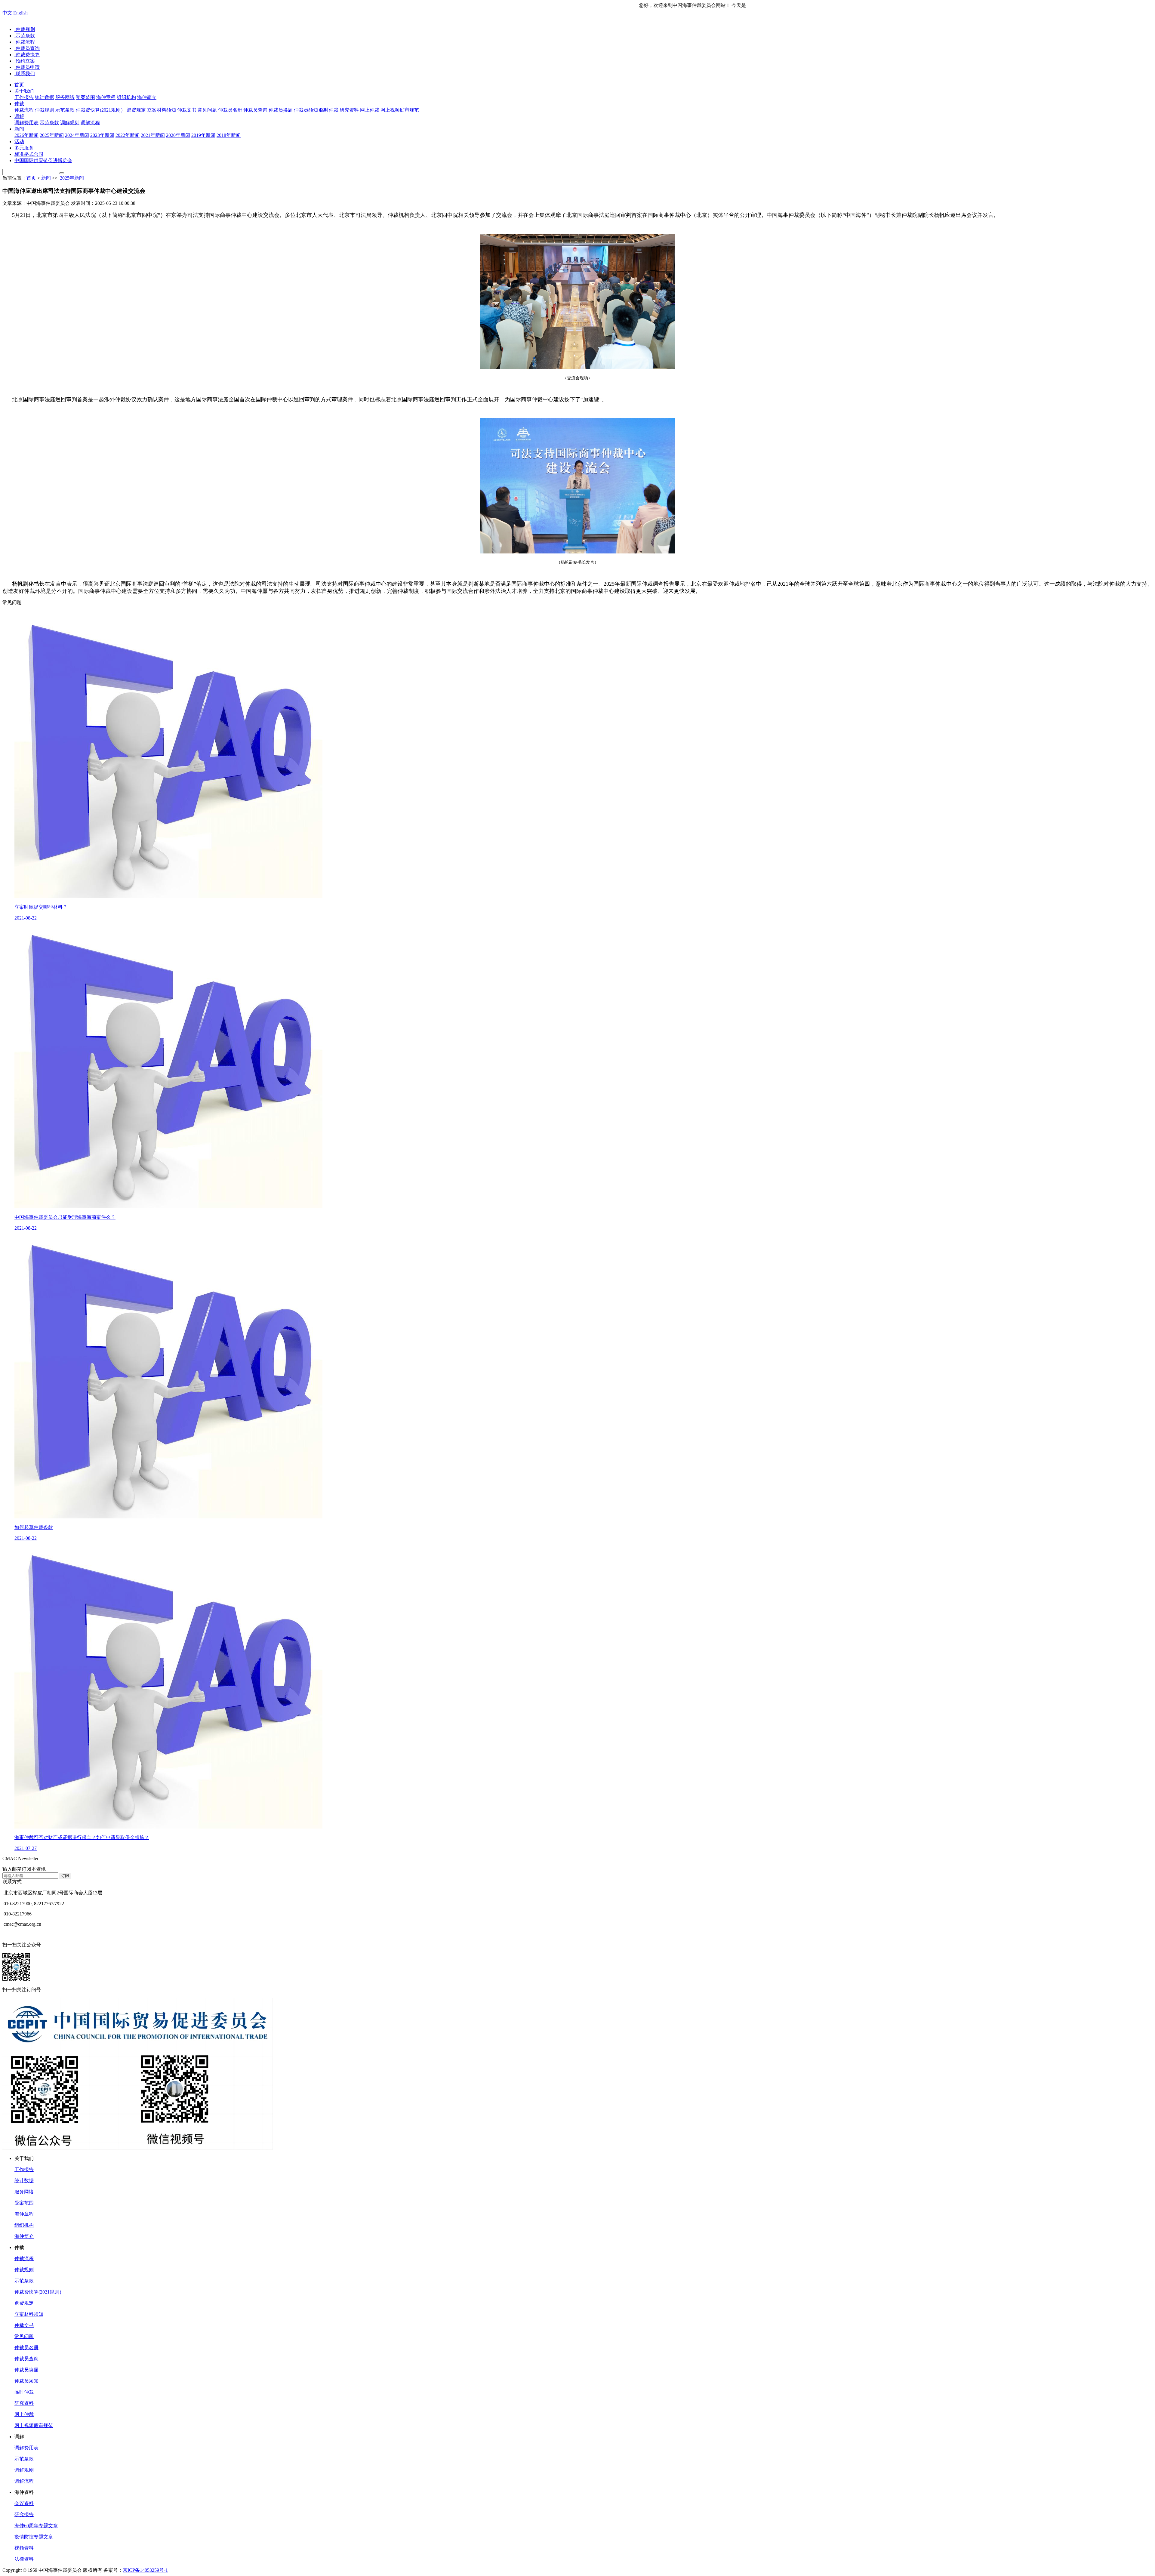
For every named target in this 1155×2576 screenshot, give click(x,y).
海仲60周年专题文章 (36, 2526)
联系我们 (25, 74)
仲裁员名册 (26, 2348)
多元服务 (24, 148)
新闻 (19, 129)
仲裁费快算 (27, 55)
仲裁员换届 (26, 2370)
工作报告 (24, 2169)
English (20, 13)
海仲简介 (24, 2236)
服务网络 (24, 2192)
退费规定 (24, 2303)
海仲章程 (24, 2214)
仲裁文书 (24, 2325)
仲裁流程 (25, 42)
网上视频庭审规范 (34, 2425)
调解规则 (24, 2470)
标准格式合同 (29, 154)
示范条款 (25, 36)
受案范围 (24, 2203)
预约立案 (25, 61)
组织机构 (24, 2225)
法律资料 (24, 2559)
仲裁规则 (25, 29)
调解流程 (24, 2481)
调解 (19, 116)
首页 (19, 85)
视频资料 (24, 2548)
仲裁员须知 (26, 2381)
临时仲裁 (24, 2392)
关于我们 (24, 91)
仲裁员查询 (27, 48)
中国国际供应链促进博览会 (43, 160)
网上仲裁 (24, 2414)
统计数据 (24, 2181)
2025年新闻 (72, 178)
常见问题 (24, 2336)
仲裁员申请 (27, 67)
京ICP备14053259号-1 (145, 2570)
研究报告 (24, 2514)
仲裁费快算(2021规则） (39, 2292)
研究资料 (24, 2403)
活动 (19, 142)
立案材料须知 (29, 2314)
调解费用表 (26, 2448)
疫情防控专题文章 (34, 2537)
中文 (7, 13)
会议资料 (24, 2503)
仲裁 (19, 104)
